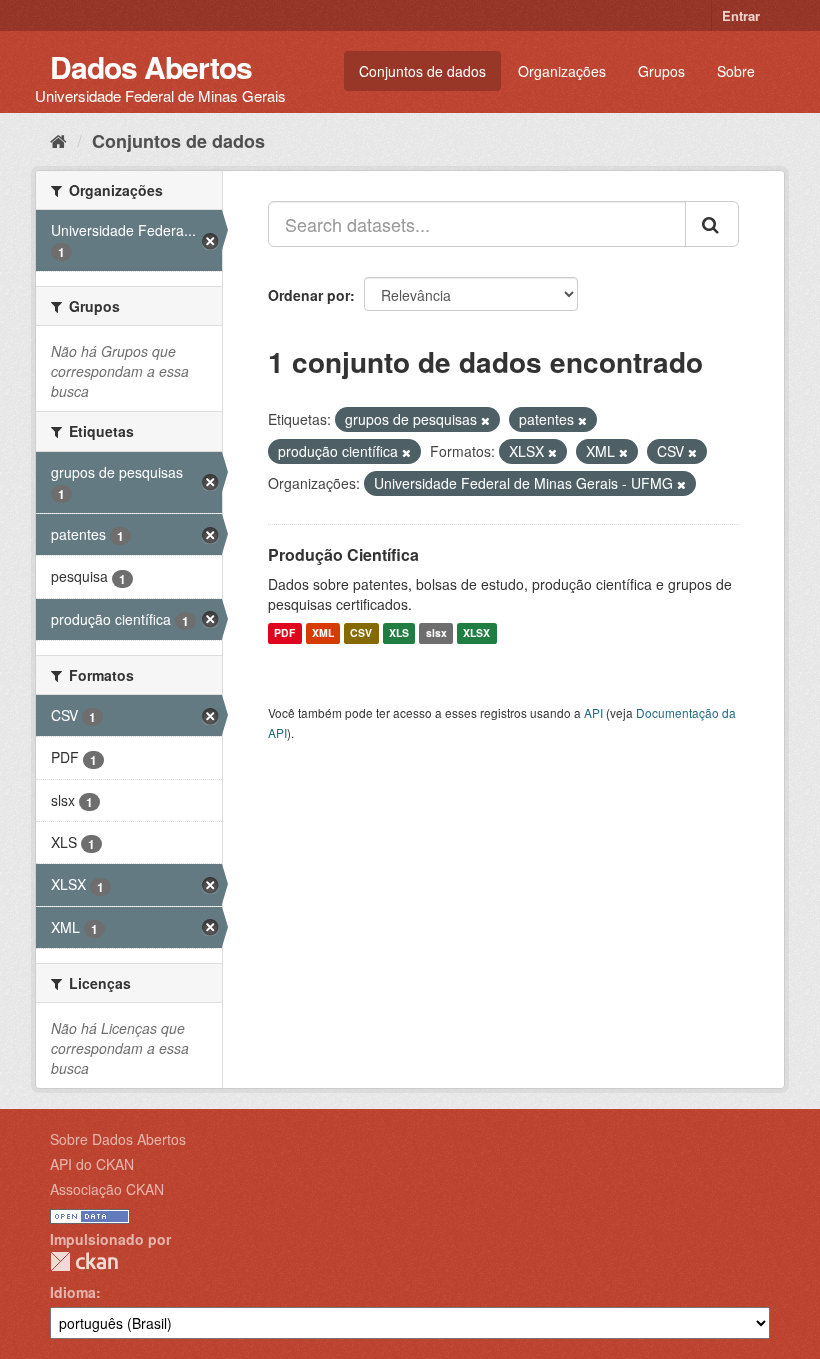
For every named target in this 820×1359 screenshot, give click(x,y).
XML (323, 633)
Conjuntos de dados (422, 71)
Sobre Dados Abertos (118, 1139)
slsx (436, 633)
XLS (399, 633)
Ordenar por (309, 295)
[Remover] (485, 420)
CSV (361, 633)
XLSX (476, 633)
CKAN (84, 1261)
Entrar (741, 15)
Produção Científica (343, 554)
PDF (284, 633)
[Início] (58, 140)
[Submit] (712, 224)
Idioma (73, 1292)
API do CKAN (92, 1164)
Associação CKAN (107, 1189)
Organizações (562, 71)
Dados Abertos (151, 66)
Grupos (661, 71)
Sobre (736, 71)
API (593, 712)
